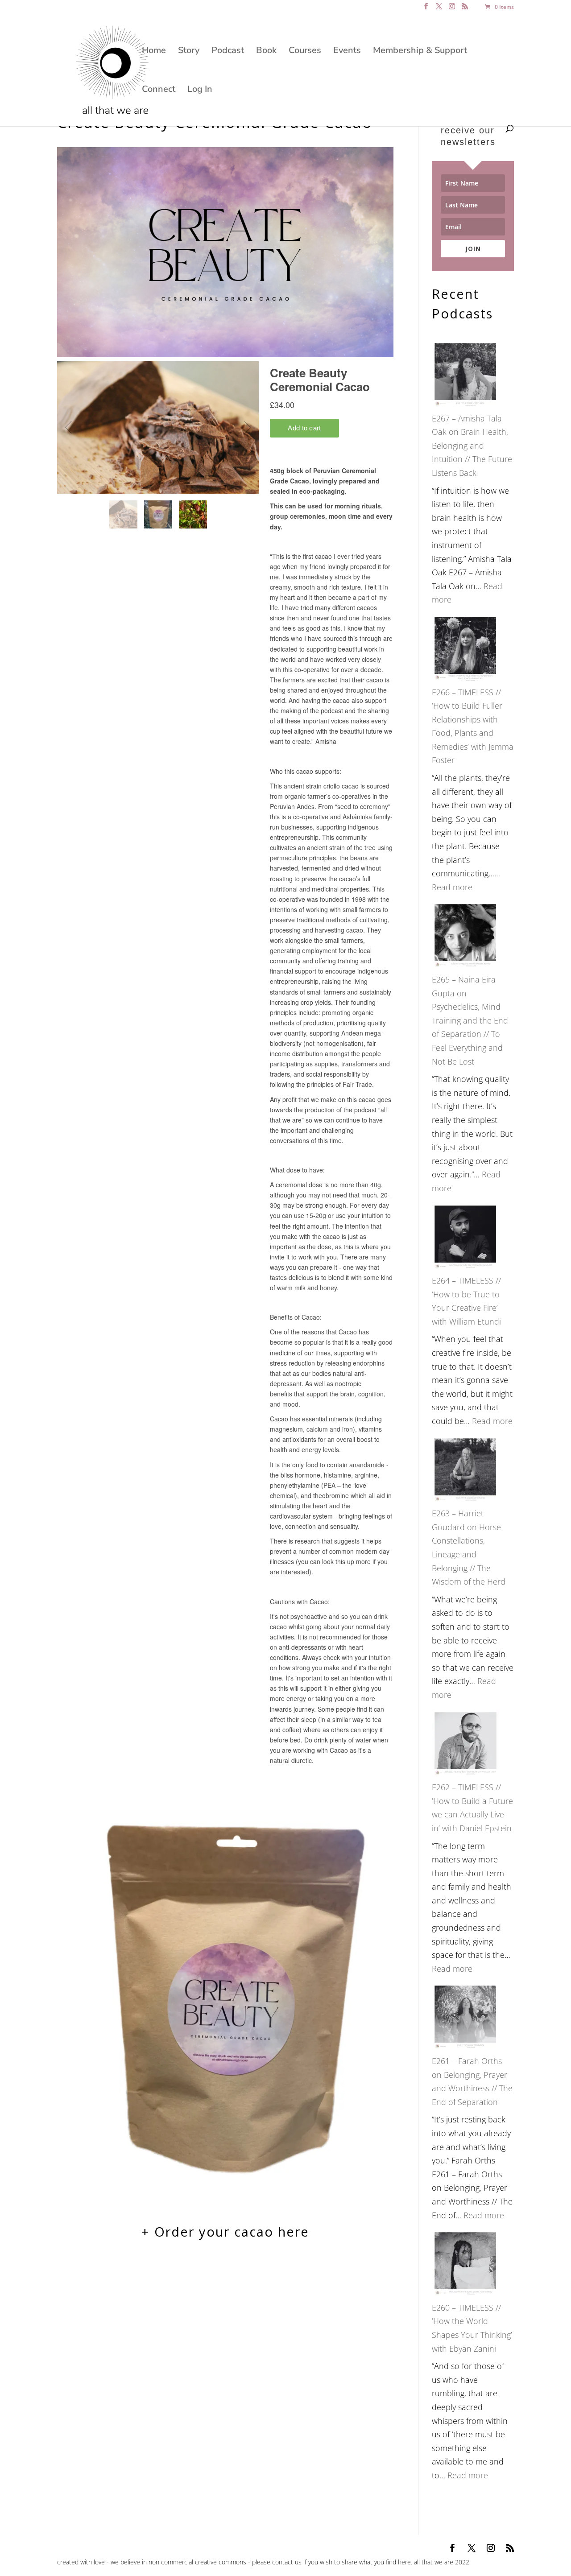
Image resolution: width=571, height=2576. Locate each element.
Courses (305, 52)
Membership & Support (420, 52)
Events (347, 52)
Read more (452, 887)
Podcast (228, 52)
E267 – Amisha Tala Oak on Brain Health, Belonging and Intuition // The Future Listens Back (472, 446)
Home (154, 52)
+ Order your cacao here (225, 2231)
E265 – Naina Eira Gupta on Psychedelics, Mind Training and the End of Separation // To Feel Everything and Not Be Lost (470, 1020)
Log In (200, 91)
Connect (159, 91)
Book (266, 52)
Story (189, 52)
